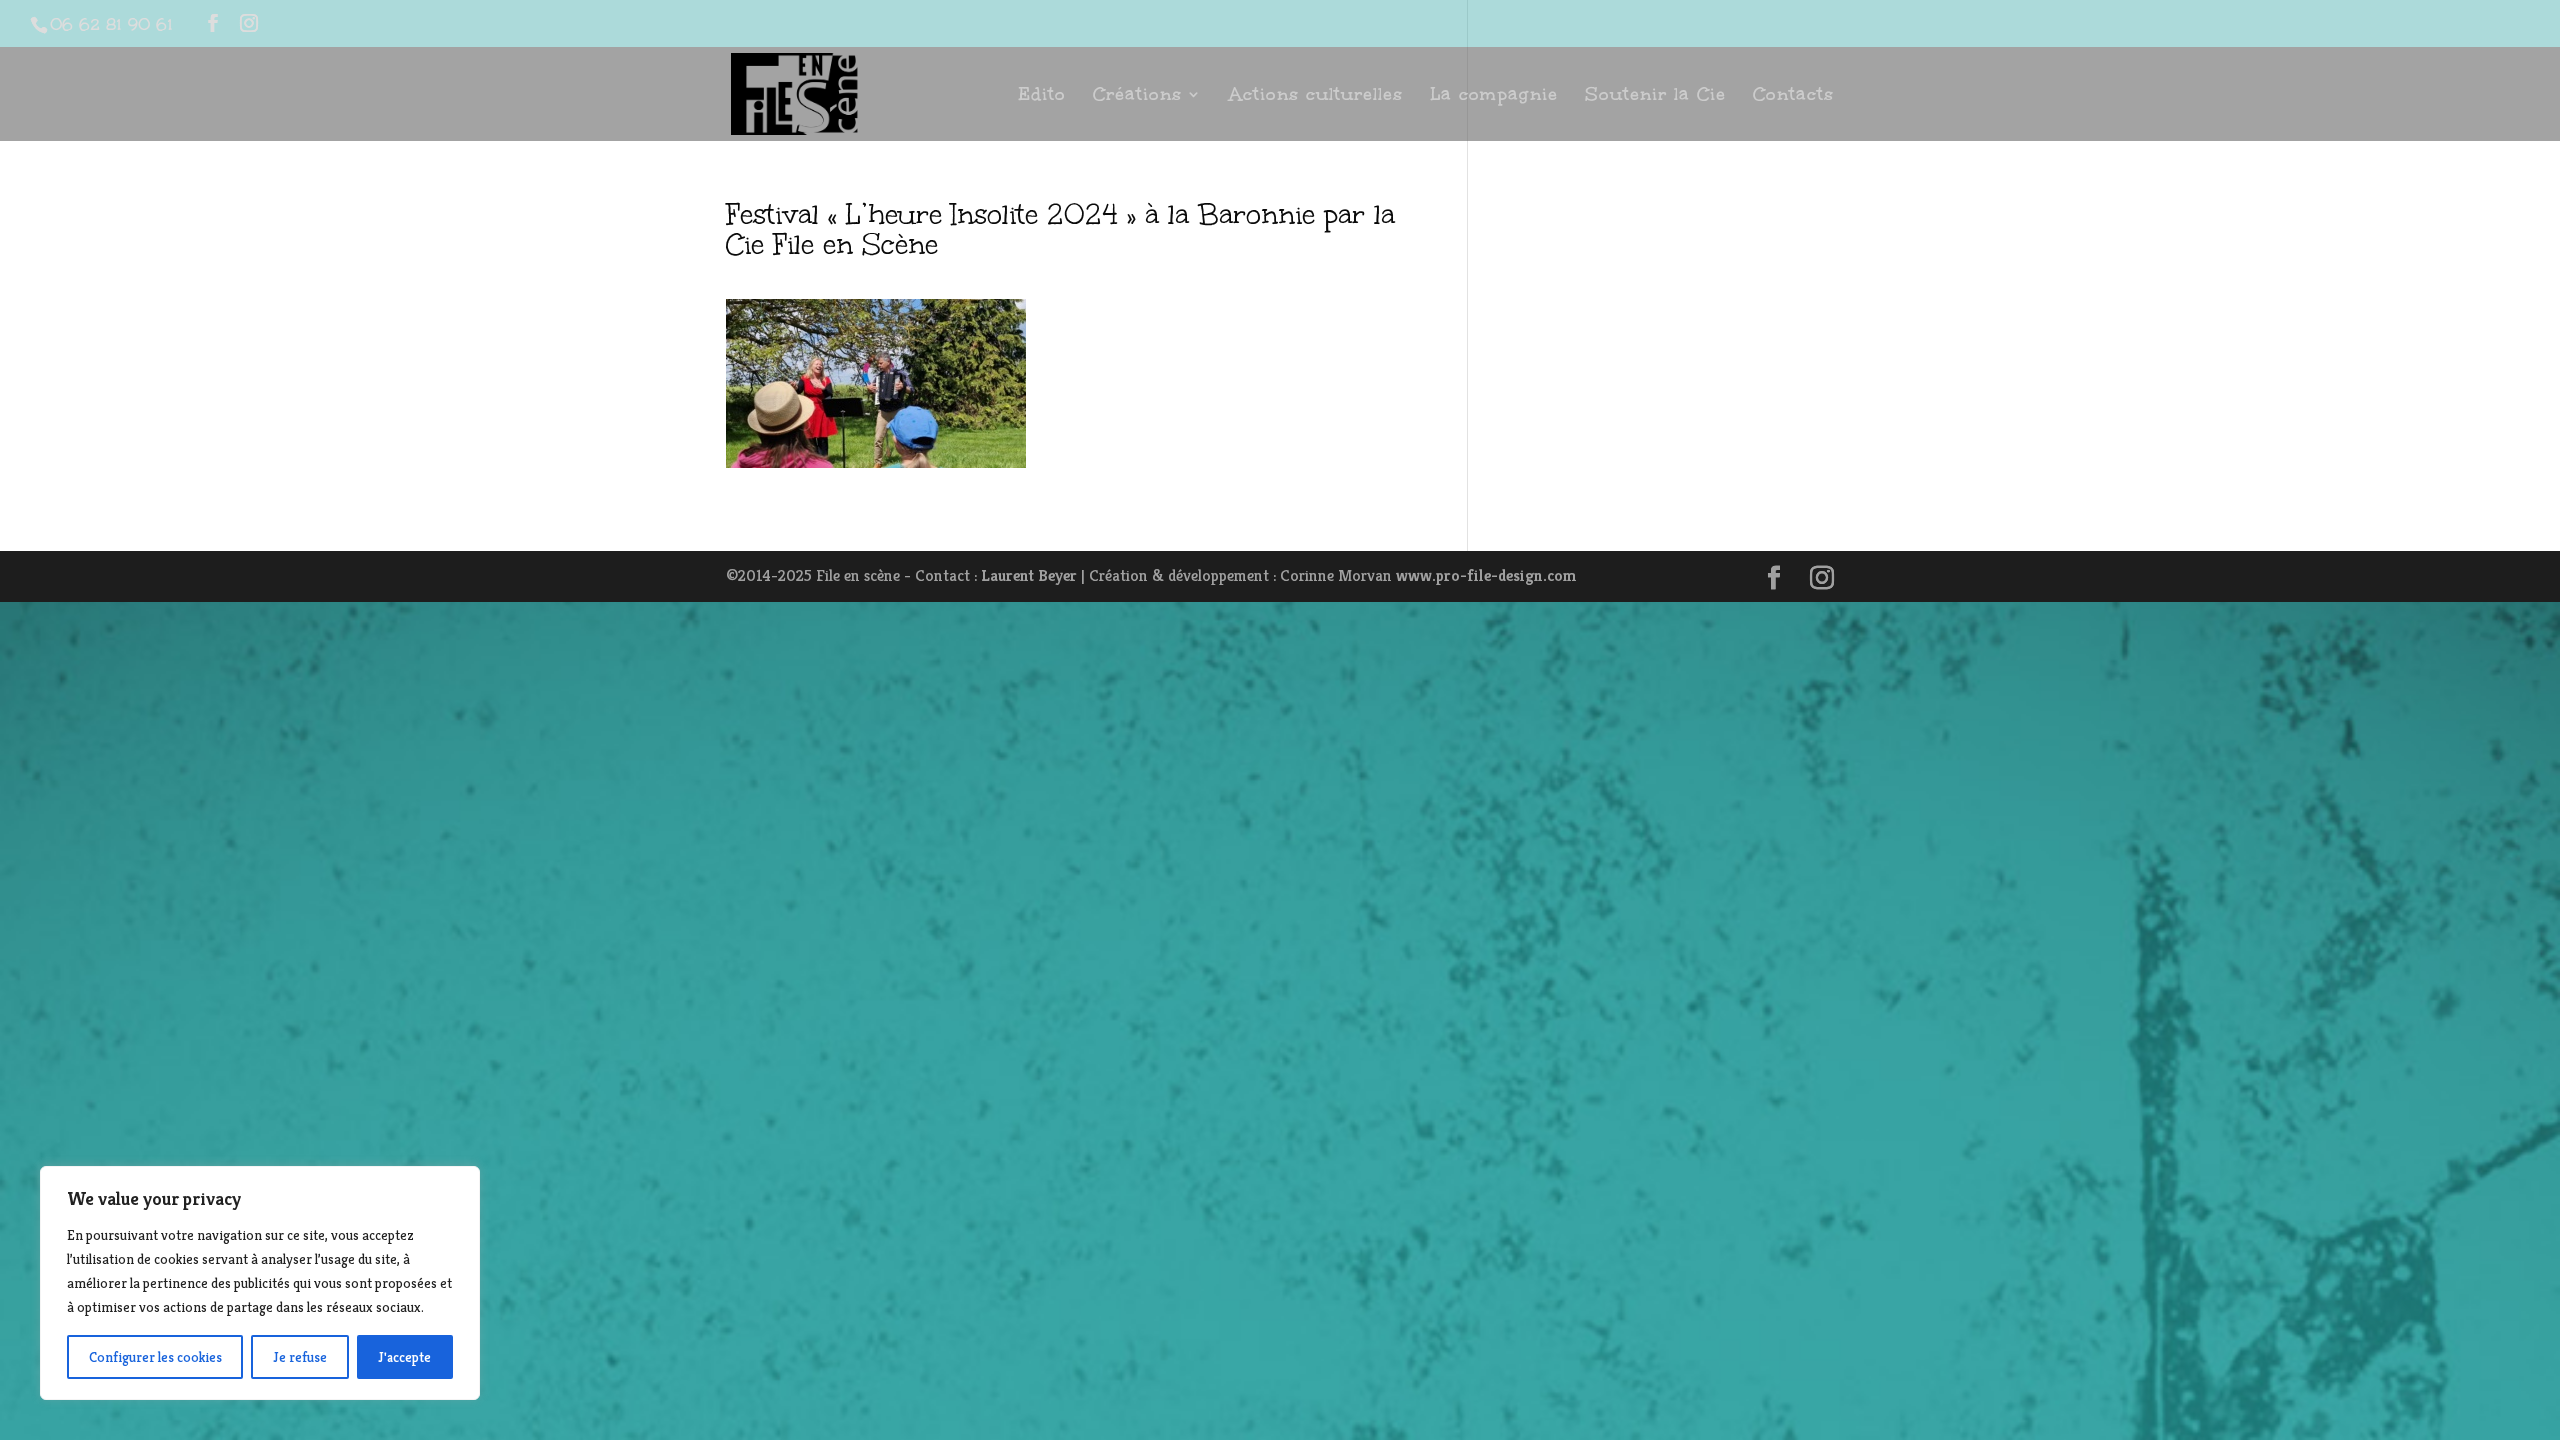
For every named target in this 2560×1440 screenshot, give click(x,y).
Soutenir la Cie (1655, 96)
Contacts (1793, 96)
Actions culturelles (1316, 96)
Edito (1042, 96)
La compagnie (1494, 96)
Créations (1137, 96)
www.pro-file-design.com (1486, 575)
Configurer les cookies (155, 1357)
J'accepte (404, 1357)
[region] (260, 1283)
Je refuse (300, 1357)
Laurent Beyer (1029, 575)
